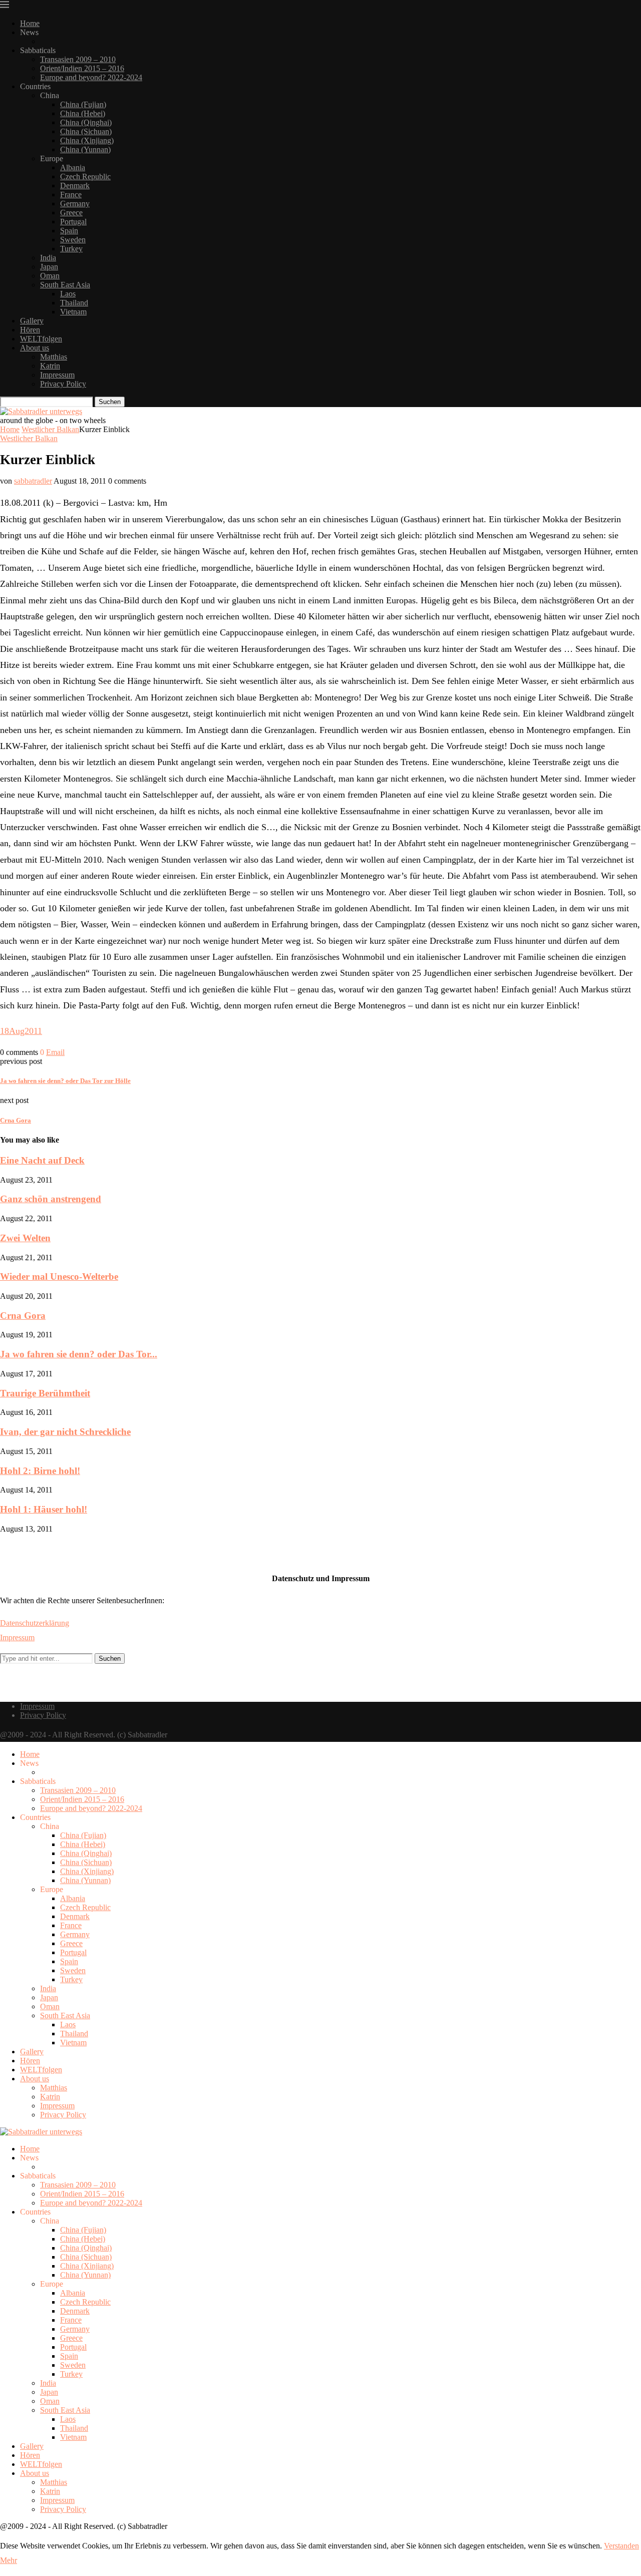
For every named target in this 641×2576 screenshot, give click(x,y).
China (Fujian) (83, 104)
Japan (49, 267)
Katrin (50, 366)
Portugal (73, 222)
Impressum (57, 375)
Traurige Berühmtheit (45, 1393)
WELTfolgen (41, 339)
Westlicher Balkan (50, 429)
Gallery (32, 321)
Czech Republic (85, 176)
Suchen (110, 402)
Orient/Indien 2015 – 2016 (82, 68)
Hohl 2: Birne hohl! (40, 1471)
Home (30, 23)
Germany (75, 204)
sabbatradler (33, 481)
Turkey (71, 249)
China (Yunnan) (85, 149)
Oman (50, 276)
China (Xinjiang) (87, 140)
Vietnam (73, 312)
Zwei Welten (25, 1238)
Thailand (74, 303)
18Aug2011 (21, 1031)
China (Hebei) (83, 113)
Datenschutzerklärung (35, 1623)
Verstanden (621, 2546)
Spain (69, 231)
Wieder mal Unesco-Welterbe (59, 1276)
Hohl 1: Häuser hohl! (44, 1509)
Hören (30, 330)
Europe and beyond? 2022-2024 (91, 77)
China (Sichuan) (86, 131)
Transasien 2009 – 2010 (78, 59)
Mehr (9, 2560)
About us (35, 348)
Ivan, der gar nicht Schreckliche (65, 1432)
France (71, 195)
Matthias (54, 357)
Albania (73, 167)
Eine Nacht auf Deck (42, 1160)
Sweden (73, 240)
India (48, 258)
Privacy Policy (63, 384)
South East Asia (65, 285)
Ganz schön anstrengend (51, 1199)
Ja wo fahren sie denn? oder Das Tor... (79, 1354)
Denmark (75, 186)
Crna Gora (23, 1316)
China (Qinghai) (86, 122)
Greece (71, 213)
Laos (68, 294)
